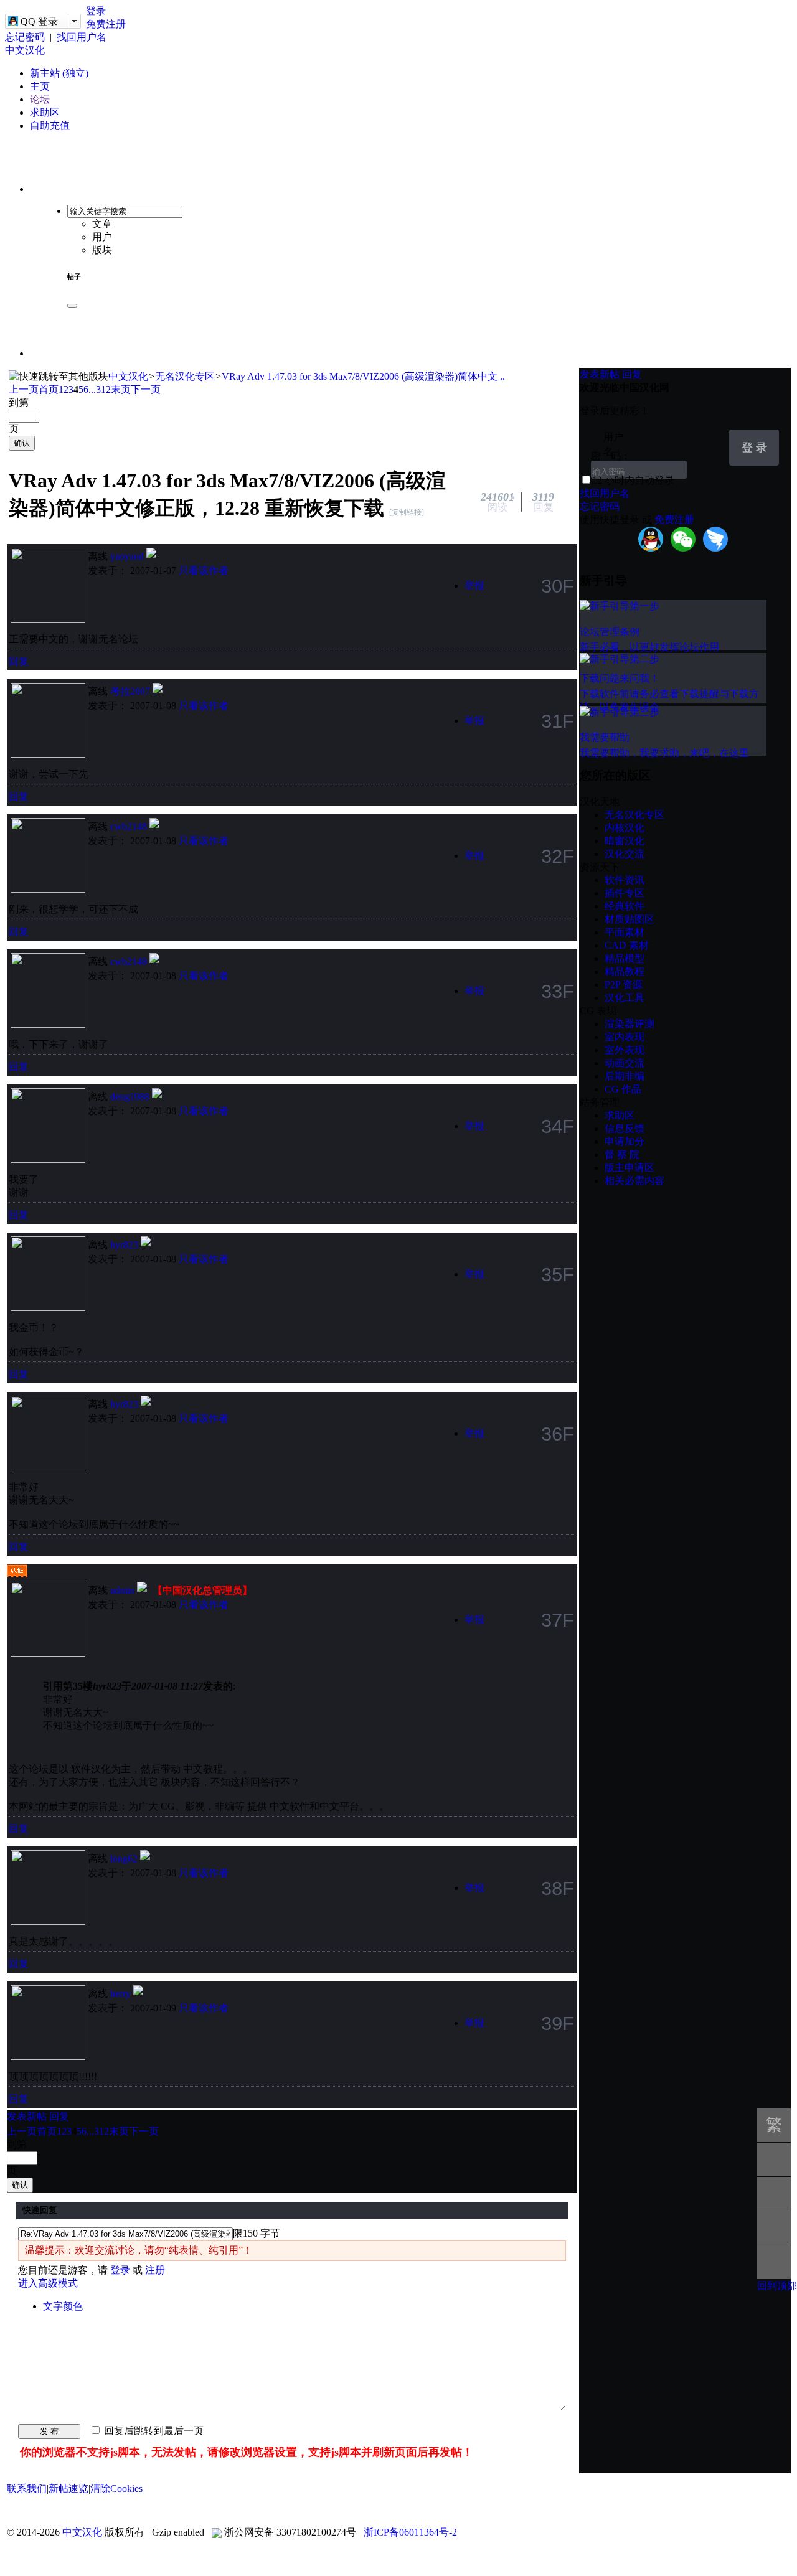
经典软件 (625, 906)
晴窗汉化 (625, 841)
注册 (155, 2270)
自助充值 (50, 125)
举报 (474, 585)
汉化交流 (625, 854)
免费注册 (106, 24)
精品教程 (625, 971)
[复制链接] (407, 512)
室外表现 (625, 1050)
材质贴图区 (630, 919)
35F (558, 1274)
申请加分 (625, 1141)
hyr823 (124, 1245)
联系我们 (27, 2489)
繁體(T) (774, 2129)
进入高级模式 (48, 2283)
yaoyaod (127, 556)
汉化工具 (625, 998)
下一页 (146, 389)
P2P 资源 (624, 985)
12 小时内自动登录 (633, 480)
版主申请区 (630, 1168)
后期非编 (625, 1076)
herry (120, 1994)
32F (558, 856)
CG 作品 (623, 1089)
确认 (22, 443)
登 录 (754, 448)
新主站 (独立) (59, 73)
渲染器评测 (630, 1024)
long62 (124, 1859)
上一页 (24, 389)
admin (122, 1590)
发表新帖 (27, 2116)
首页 (49, 389)
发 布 (49, 2431)
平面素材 (625, 932)
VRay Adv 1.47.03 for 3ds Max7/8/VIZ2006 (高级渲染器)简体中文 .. (363, 376)
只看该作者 (204, 571)
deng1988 (130, 1097)
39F (558, 2023)
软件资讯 (625, 880)
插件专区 (625, 893)
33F (558, 991)
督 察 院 (622, 1154)
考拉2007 (130, 691)
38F (558, 1888)
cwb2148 (129, 826)
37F (558, 1620)
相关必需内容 (634, 1181)
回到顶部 (777, 2286)
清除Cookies (116, 2489)
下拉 (714, 438)
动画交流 (625, 1063)
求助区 (45, 112)
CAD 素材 (627, 945)
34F (558, 1126)
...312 (100, 389)
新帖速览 (68, 2489)
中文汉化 (25, 50)
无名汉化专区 (185, 376)
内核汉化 (625, 828)
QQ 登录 (39, 21)
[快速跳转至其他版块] (59, 377)
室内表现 (625, 1037)
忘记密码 (25, 37)
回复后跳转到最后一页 (153, 2431)
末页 (121, 389)
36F (558, 1434)
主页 (40, 86)
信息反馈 (625, 1128)
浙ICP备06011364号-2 (410, 2532)
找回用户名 (82, 37)
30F (558, 586)
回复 (19, 661)
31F (558, 721)
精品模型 (625, 958)
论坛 (40, 99)
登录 (96, 11)
